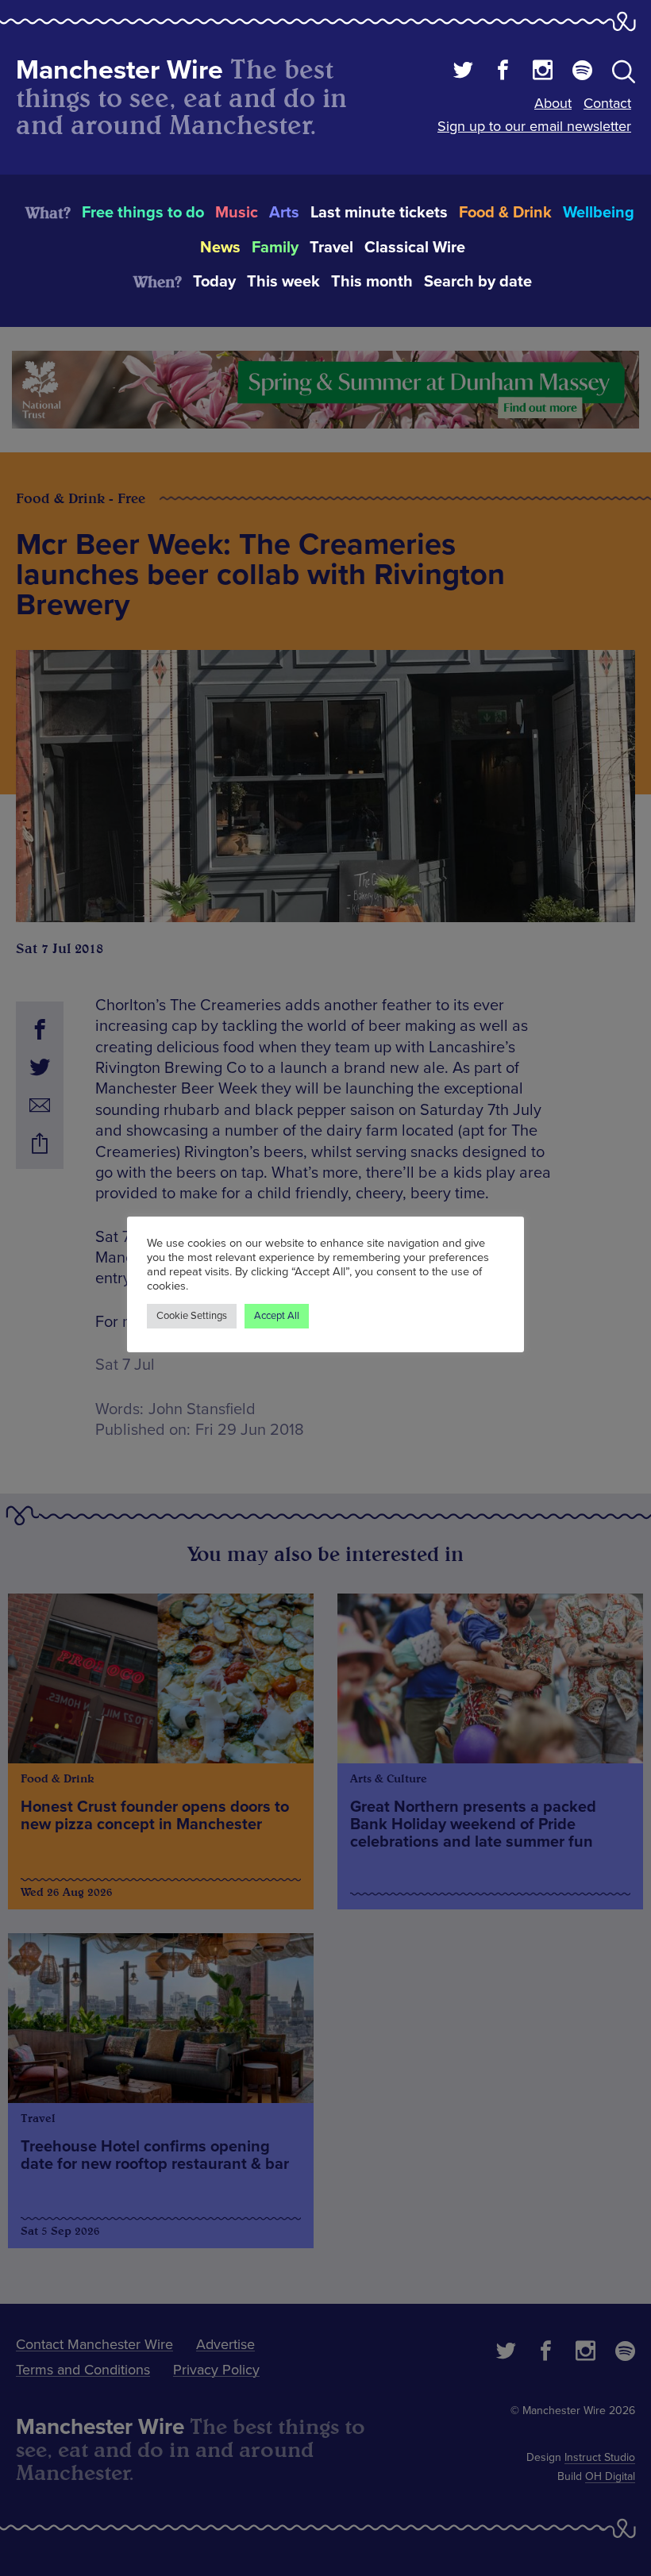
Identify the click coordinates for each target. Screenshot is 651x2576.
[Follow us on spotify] (582, 72)
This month (372, 282)
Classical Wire (415, 248)
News (220, 248)
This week (283, 282)
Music (237, 213)
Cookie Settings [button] (192, 1316)
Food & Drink (505, 213)
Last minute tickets (379, 213)
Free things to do (143, 213)
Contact (607, 103)
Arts (284, 213)
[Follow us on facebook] (503, 72)
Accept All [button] (277, 1316)
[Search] (624, 75)
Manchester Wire (119, 70)
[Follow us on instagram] (543, 72)
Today (214, 282)
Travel (331, 248)
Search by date (478, 282)
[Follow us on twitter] (463, 72)
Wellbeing (599, 213)
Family (275, 248)
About (553, 103)
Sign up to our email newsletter (534, 126)
